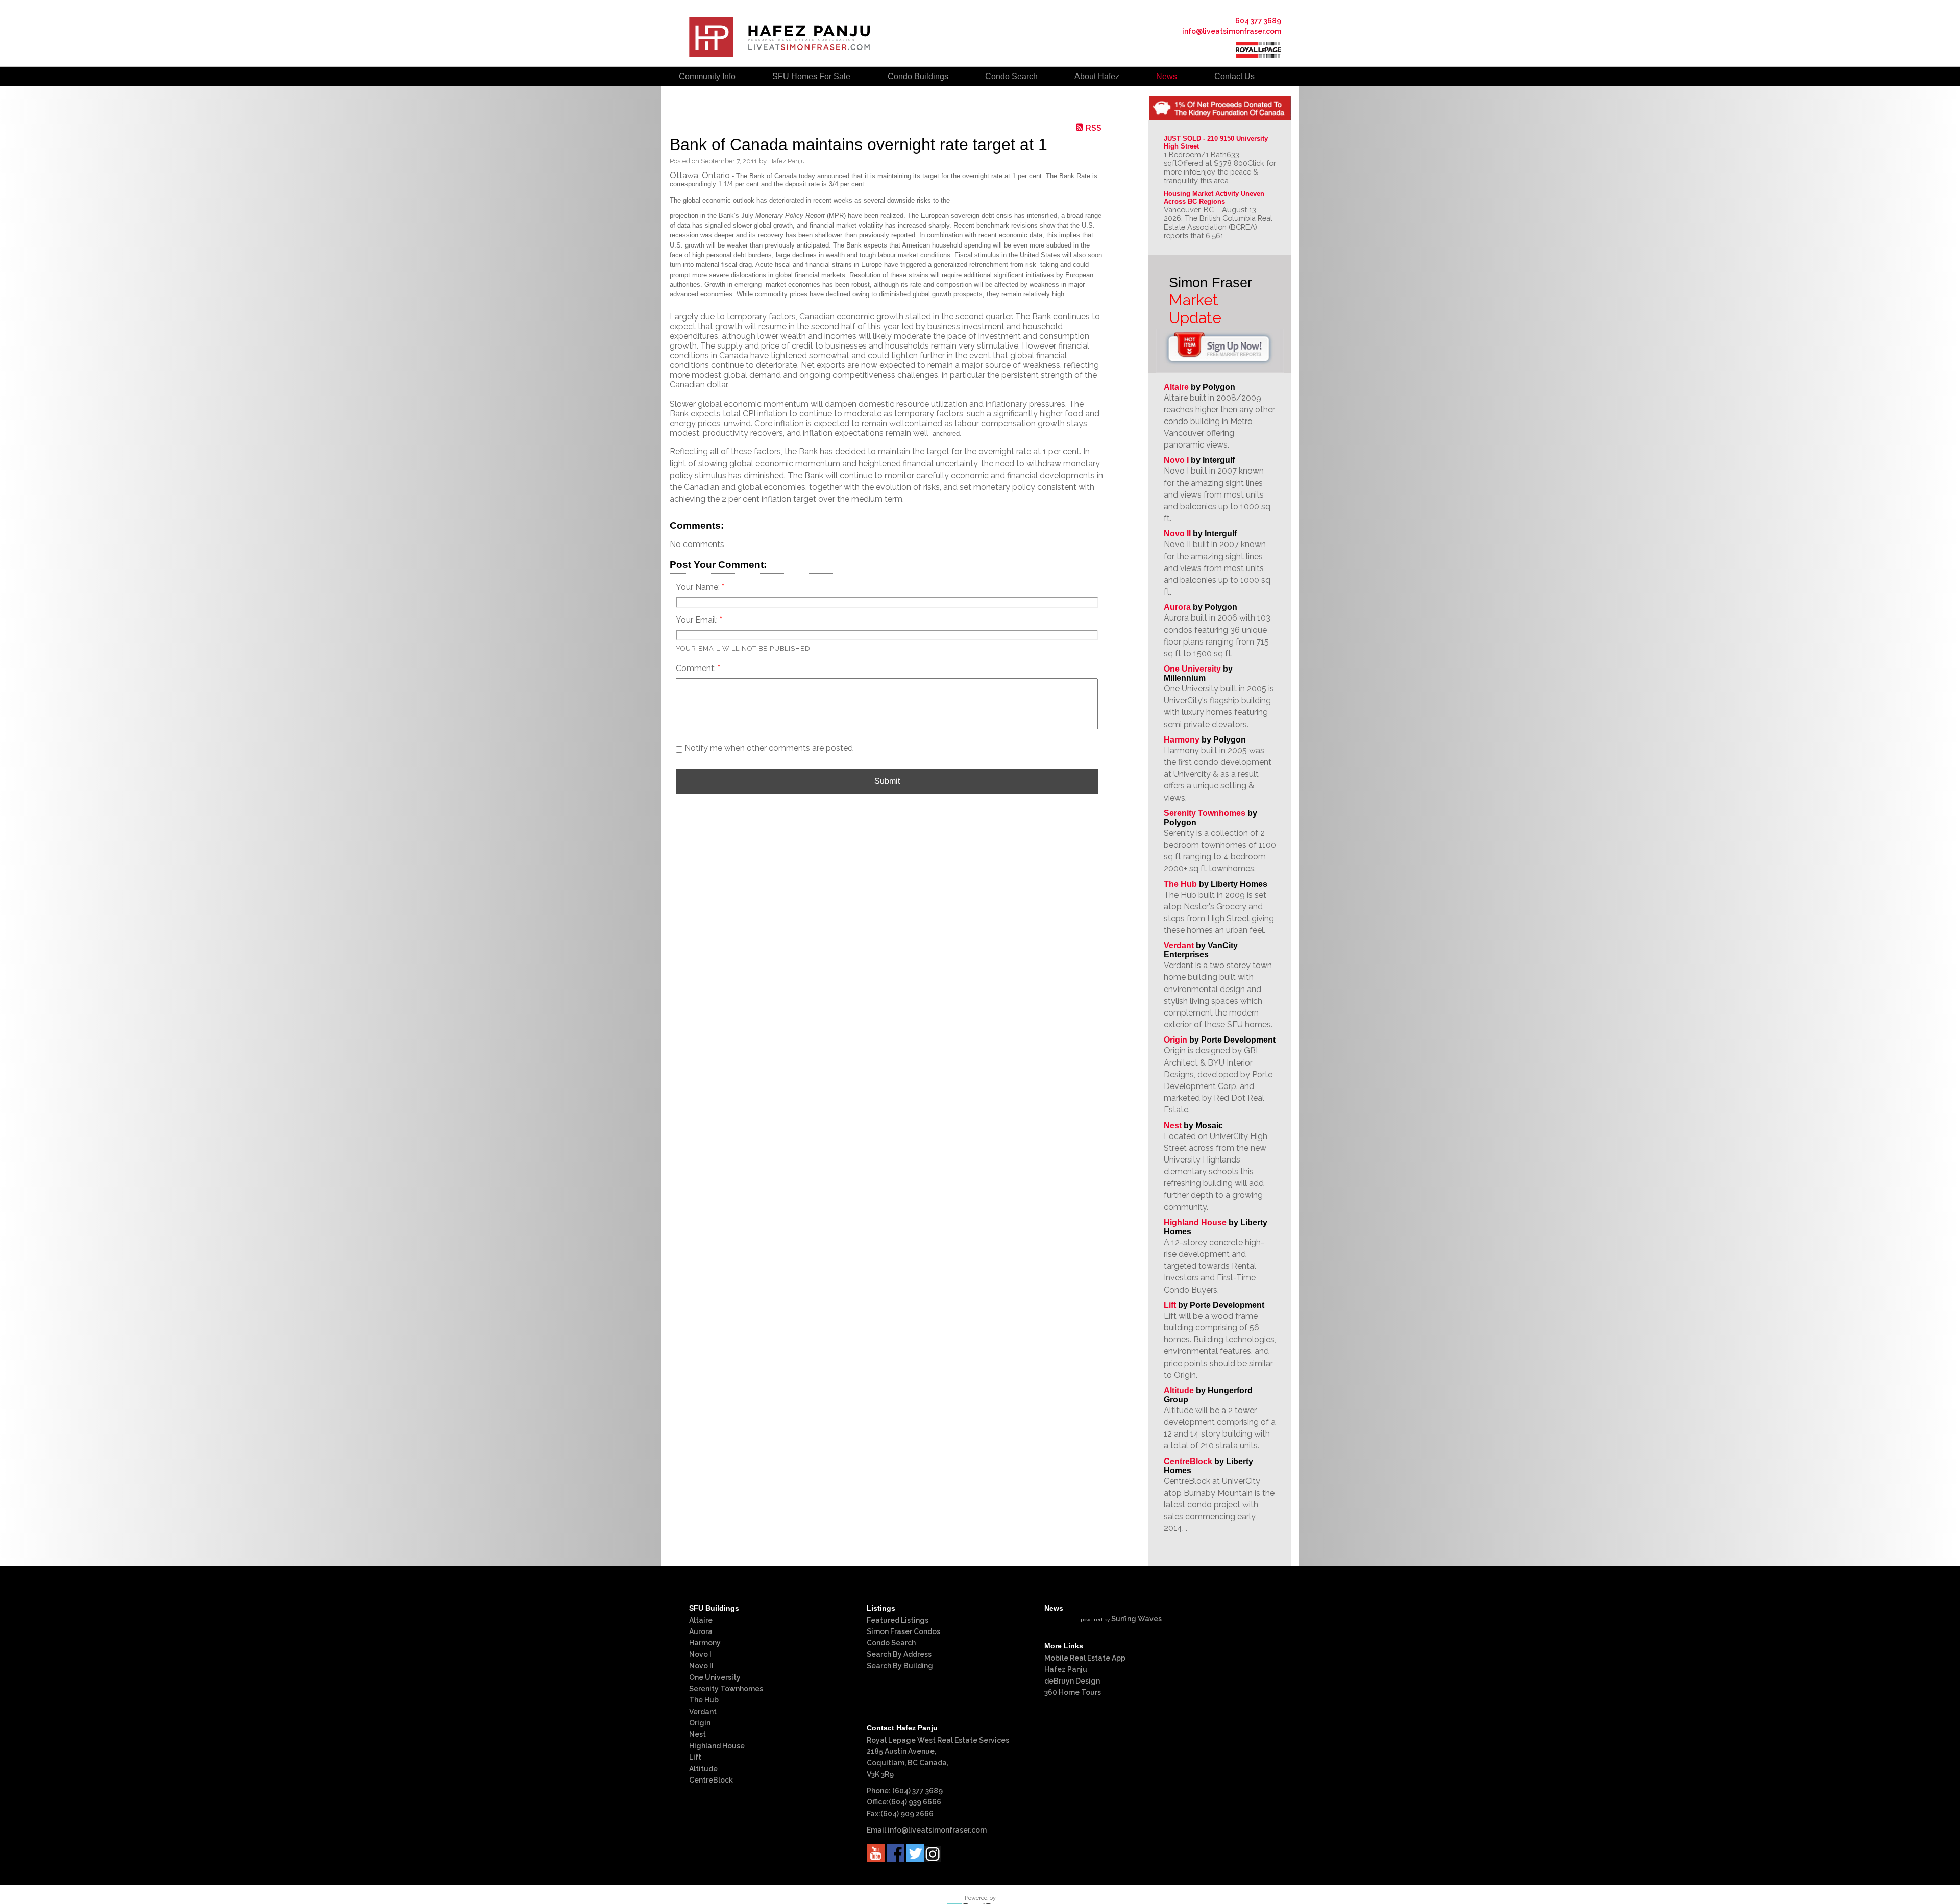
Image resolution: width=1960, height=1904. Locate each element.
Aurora (1177, 607)
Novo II (1177, 534)
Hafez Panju (1066, 1669)
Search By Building (900, 1666)
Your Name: (699, 587)
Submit (887, 781)
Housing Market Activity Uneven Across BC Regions (1215, 197)
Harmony (1182, 740)
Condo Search (891, 1643)
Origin (1175, 1040)
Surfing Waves (1136, 1619)
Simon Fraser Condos (903, 1631)
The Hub (1180, 884)
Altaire (1177, 387)
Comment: (697, 668)
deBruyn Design (1072, 1681)
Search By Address (899, 1654)
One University (1192, 669)
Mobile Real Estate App (1085, 1658)
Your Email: (698, 620)
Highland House (1195, 1222)
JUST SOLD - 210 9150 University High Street (1217, 142)
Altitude (1179, 1390)
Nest (1173, 1126)
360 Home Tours (1073, 1692)
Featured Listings (898, 1620)
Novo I (1176, 460)
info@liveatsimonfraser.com (1232, 31)
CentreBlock (1188, 1461)
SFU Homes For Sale (811, 76)
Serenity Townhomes (1205, 813)
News (1167, 76)
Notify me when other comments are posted (768, 748)
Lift (1170, 1305)
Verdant (1179, 945)
